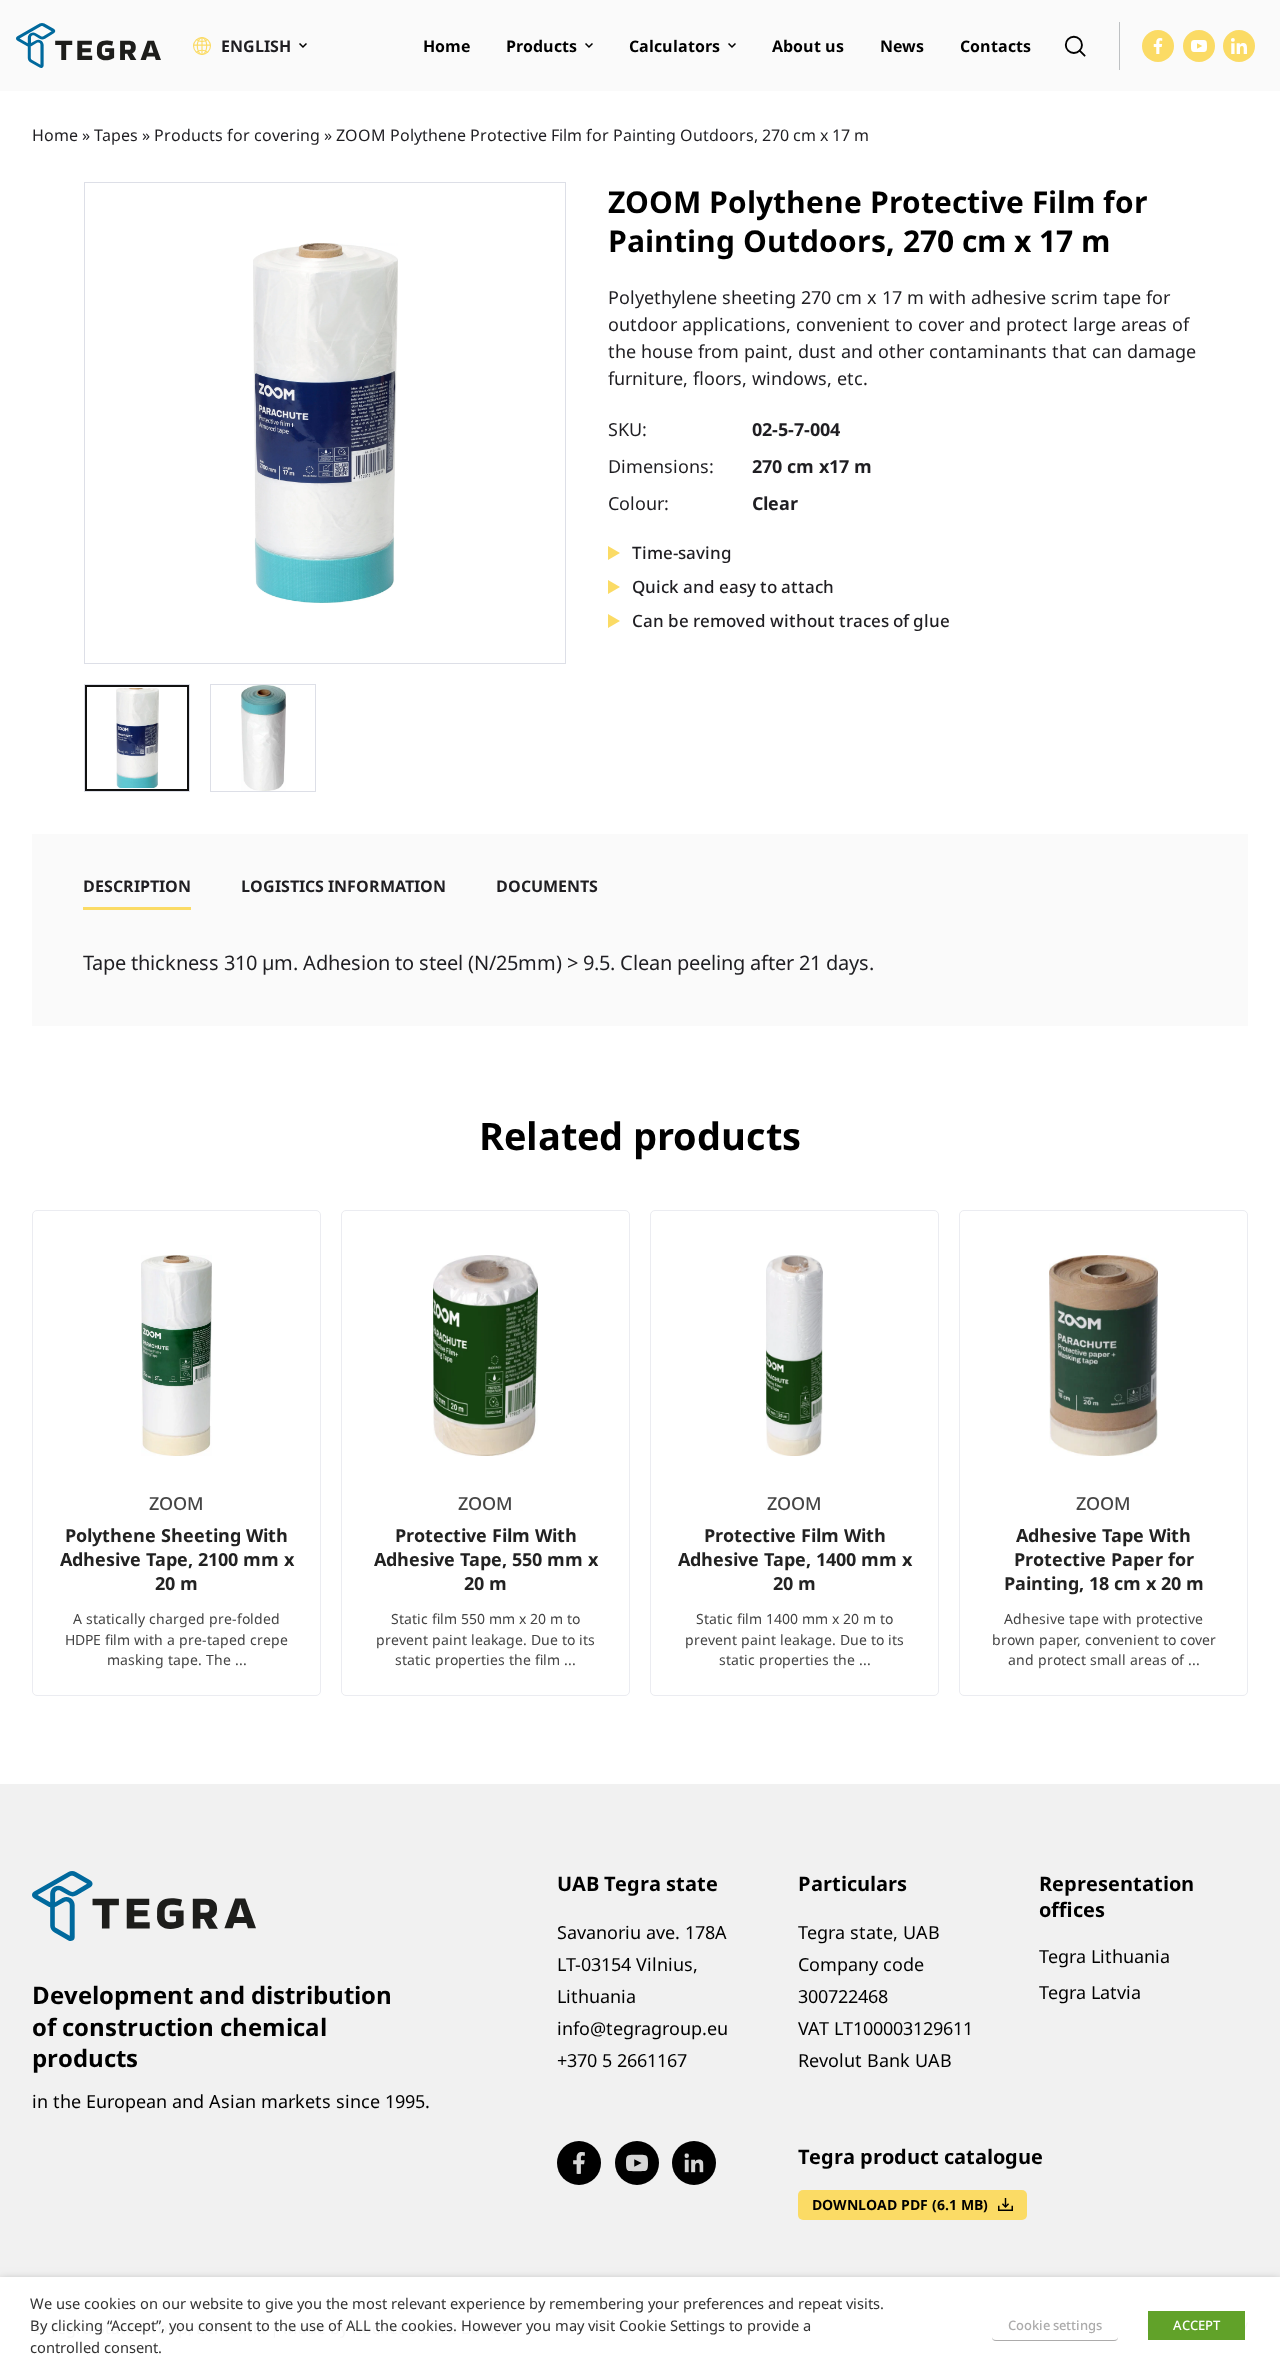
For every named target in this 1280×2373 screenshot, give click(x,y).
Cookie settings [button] (1055, 2325)
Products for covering (237, 135)
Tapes (116, 135)
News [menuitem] (902, 46)
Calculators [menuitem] (674, 46)
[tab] (137, 886)
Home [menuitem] (446, 46)
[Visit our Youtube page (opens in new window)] (1199, 46)
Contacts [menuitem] (995, 46)
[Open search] (1075, 46)
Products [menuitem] (541, 46)
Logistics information (343, 886)
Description (137, 886)
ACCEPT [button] (1196, 2325)
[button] (250, 46)
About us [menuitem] (808, 46)
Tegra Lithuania (1104, 1956)
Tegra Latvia (1090, 1992)
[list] (640, 1469)
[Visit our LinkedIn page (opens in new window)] (1239, 46)
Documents (547, 886)
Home (55, 135)
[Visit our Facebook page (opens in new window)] (1158, 46)
